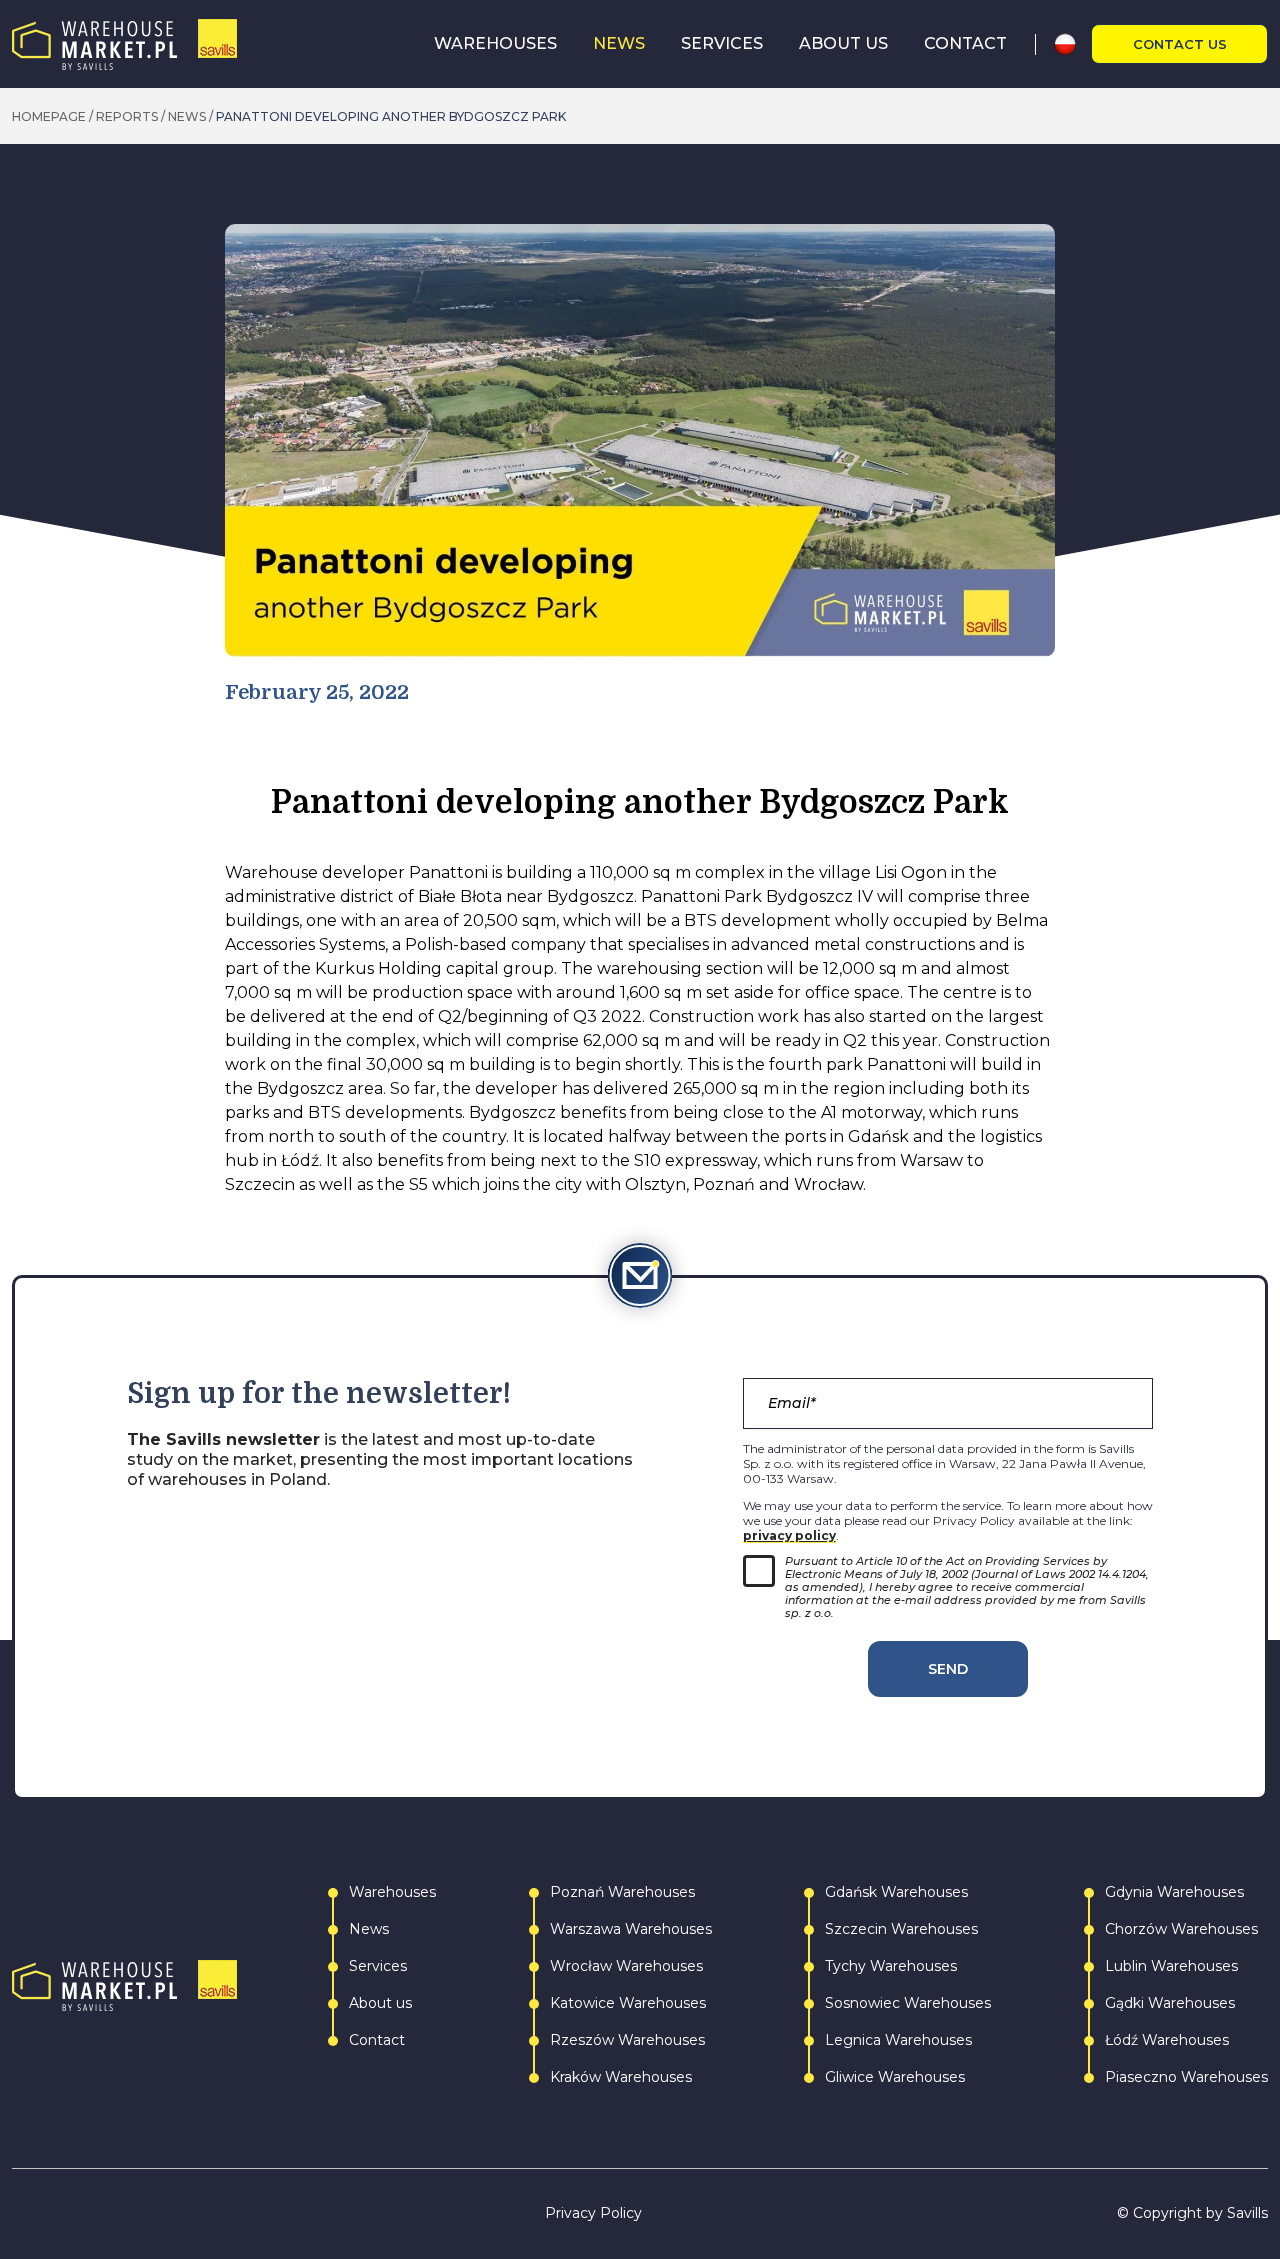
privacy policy (789, 1535)
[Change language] (1072, 44)
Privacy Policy (593, 2213)
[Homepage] (124, 44)
